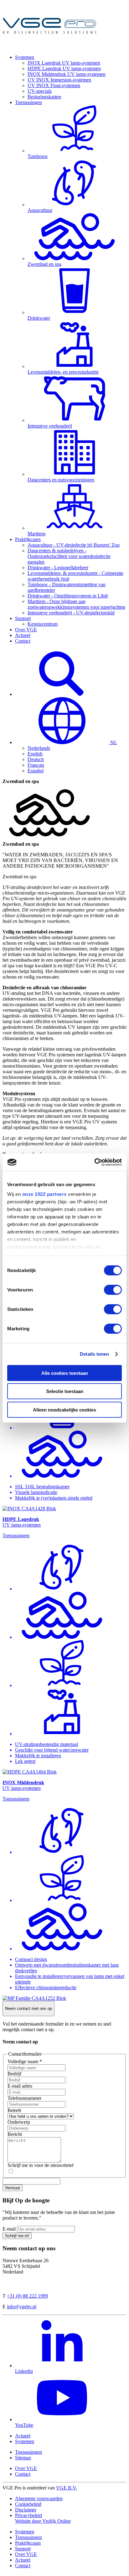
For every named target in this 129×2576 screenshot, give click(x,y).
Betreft (14, 2110)
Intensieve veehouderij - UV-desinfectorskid (71, 613)
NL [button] (113, 742)
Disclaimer (26, 2510)
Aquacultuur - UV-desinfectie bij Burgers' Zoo (74, 545)
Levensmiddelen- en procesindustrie (63, 372)
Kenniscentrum (43, 624)
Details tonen (94, 1354)
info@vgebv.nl (22, 2307)
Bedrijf (14, 2074)
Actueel (23, 635)
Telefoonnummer (24, 2098)
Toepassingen (28, 102)
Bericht (15, 2134)
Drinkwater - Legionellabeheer (58, 568)
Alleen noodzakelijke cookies (64, 1409)
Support (23, 618)
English (35, 754)
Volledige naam (25, 2061)
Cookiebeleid (28, 2504)
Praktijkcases (28, 539)
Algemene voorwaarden (39, 2498)
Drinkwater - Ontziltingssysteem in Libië (68, 596)
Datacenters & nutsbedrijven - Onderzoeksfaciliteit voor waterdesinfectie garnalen (69, 556)
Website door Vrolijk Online (43, 2521)
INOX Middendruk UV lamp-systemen (67, 74)
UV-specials (40, 91)
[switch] (113, 1290)
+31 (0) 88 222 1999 (27, 2296)
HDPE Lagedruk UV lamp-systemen (64, 68)
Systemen (25, 57)
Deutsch (36, 759)
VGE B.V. (67, 2488)
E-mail (9, 2229)
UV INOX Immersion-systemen (59, 80)
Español (36, 771)
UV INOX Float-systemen (54, 85)
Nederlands (39, 748)
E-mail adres (20, 2086)
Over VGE (26, 630)
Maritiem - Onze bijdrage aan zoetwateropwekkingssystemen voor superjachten (76, 604)
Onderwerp (19, 2122)
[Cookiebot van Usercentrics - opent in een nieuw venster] (94, 1162)
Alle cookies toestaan (65, 1373)
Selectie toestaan (65, 1391)
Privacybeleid (28, 2515)
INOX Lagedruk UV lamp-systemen (64, 63)
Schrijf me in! (17, 2236)
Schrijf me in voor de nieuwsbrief (41, 2165)
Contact (23, 641)
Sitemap (23, 2458)
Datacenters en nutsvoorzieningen (61, 480)
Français (36, 765)
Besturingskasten (44, 97)
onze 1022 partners (44, 1194)
